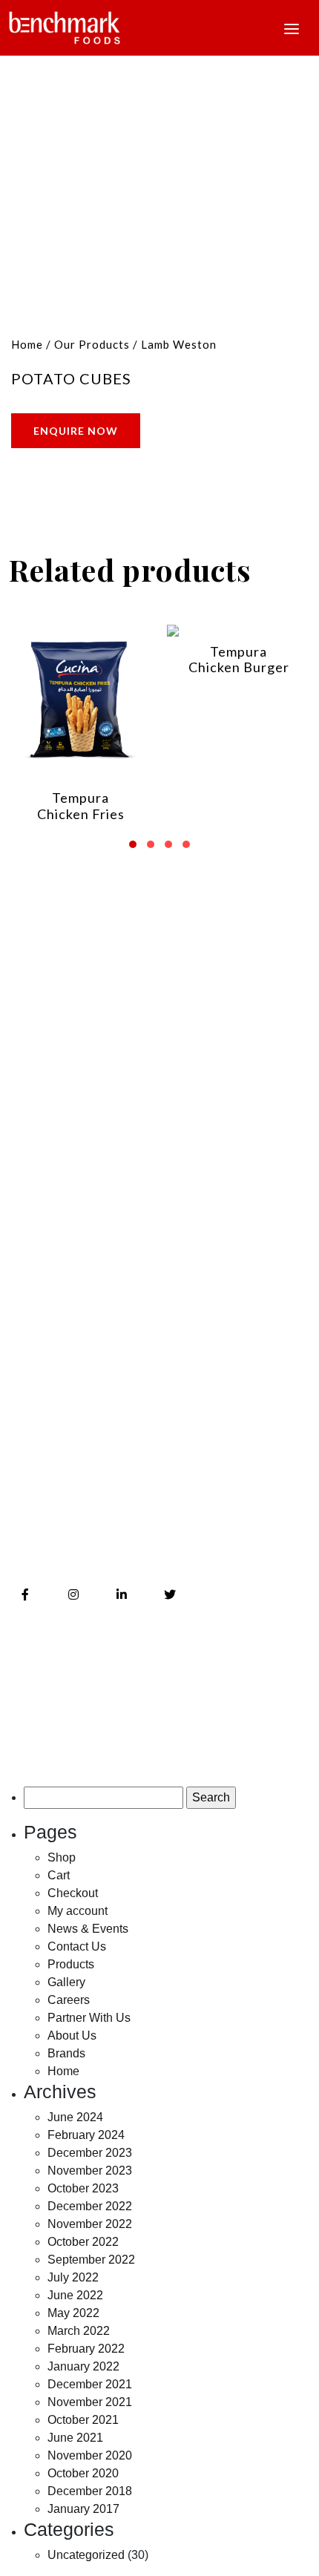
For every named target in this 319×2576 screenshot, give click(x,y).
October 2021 (83, 2420)
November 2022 (90, 2224)
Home (27, 344)
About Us (36, 1199)
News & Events (52, 1362)
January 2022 (83, 2366)
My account (78, 1911)
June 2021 (75, 2438)
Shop (62, 1857)
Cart (59, 1875)
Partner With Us (89, 2018)
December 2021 (90, 2384)
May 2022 (73, 2313)
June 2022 (75, 2295)
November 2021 (90, 2402)
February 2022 (86, 2349)
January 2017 (83, 2509)
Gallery (30, 1297)
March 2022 (79, 2331)
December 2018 (90, 2491)
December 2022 (90, 2206)
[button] (133, 839)
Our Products (92, 344)
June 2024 (75, 2117)
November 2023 (90, 2171)
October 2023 (83, 2188)
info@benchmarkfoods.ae (112, 1538)
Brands (29, 1231)
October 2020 (83, 2473)
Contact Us (42, 1264)
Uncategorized (86, 2555)
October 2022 (83, 2242)
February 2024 (86, 2135)
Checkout (73, 1893)
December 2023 (90, 2153)
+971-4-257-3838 (83, 1506)
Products (35, 1394)
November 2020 (90, 2455)
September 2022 (91, 2260)
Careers (32, 1329)
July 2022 (73, 2277)
